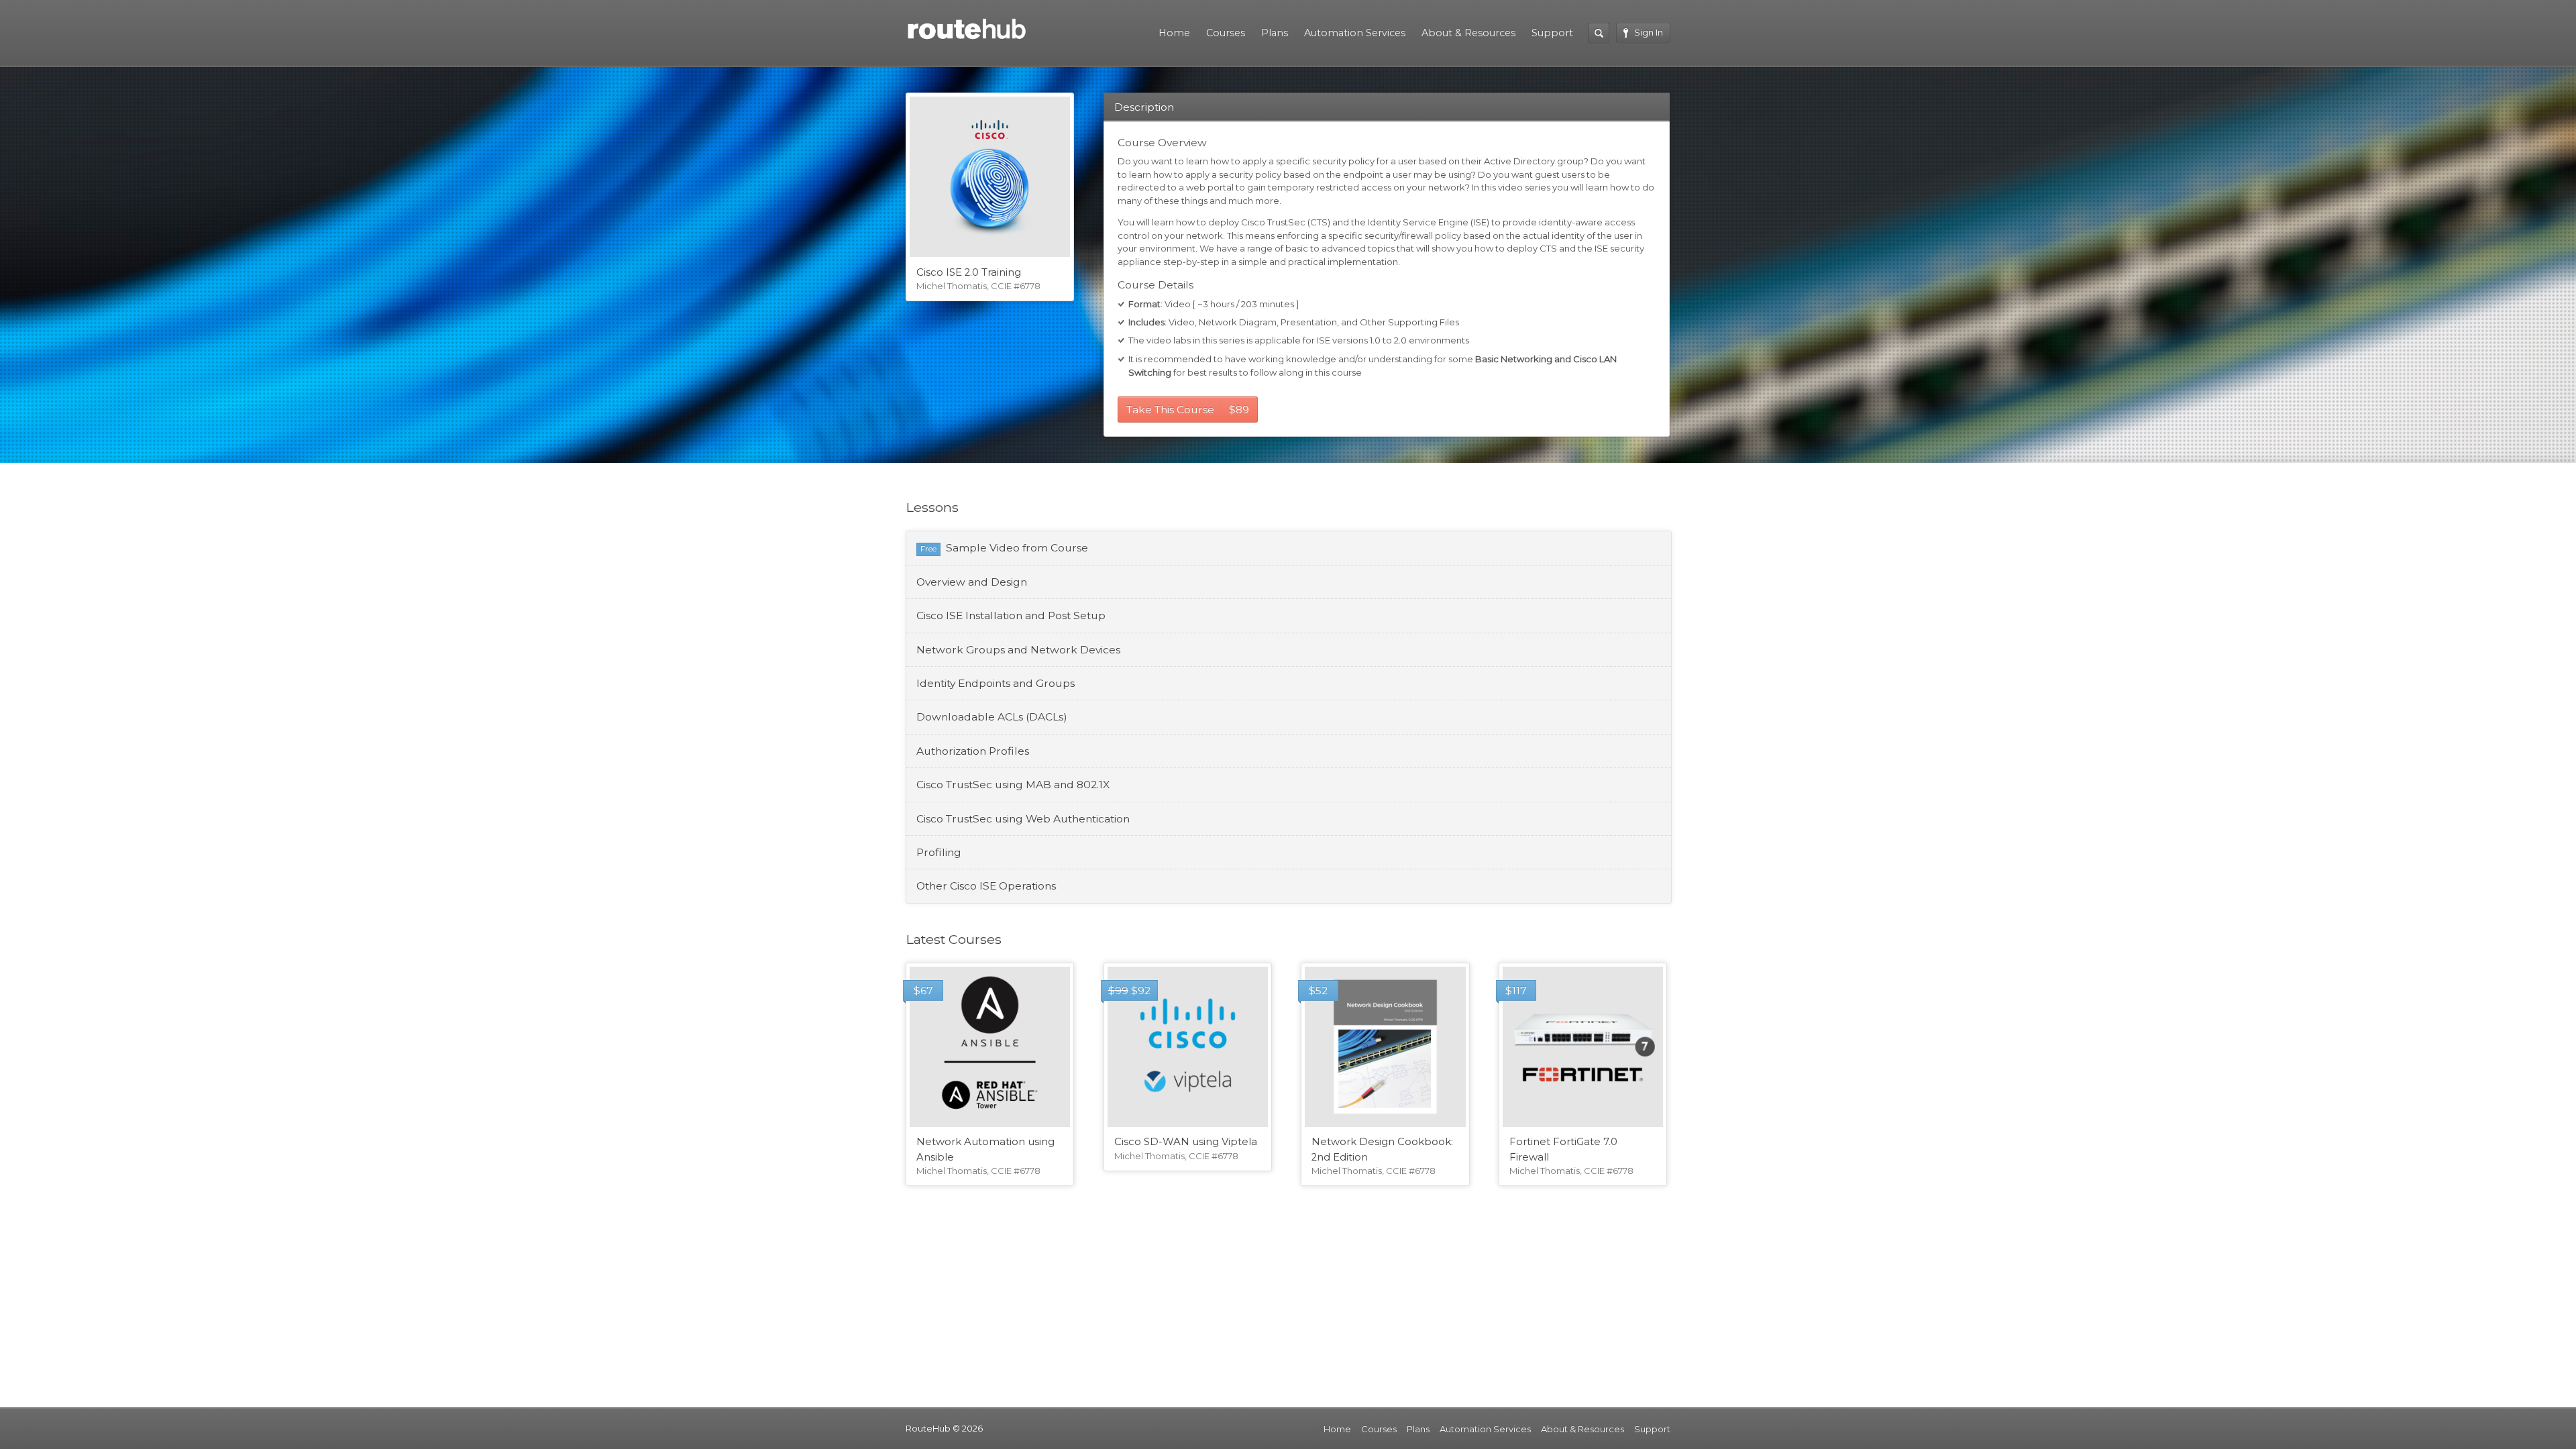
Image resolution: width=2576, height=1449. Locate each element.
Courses (1226, 33)
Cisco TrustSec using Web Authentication (1023, 819)
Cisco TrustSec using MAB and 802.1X (1013, 785)
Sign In (1649, 32)
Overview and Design (972, 582)
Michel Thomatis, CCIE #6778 (978, 286)
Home (1174, 33)
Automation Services (1355, 33)
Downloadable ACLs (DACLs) (992, 717)
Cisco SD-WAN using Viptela (1186, 1142)
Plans (1275, 33)
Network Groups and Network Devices (1018, 650)
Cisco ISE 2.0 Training (969, 272)
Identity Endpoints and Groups (996, 683)
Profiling (939, 852)
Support (1552, 33)
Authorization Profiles (973, 751)
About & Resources (1468, 33)
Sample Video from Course (1017, 548)
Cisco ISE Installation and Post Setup (1011, 615)
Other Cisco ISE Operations (986, 886)
